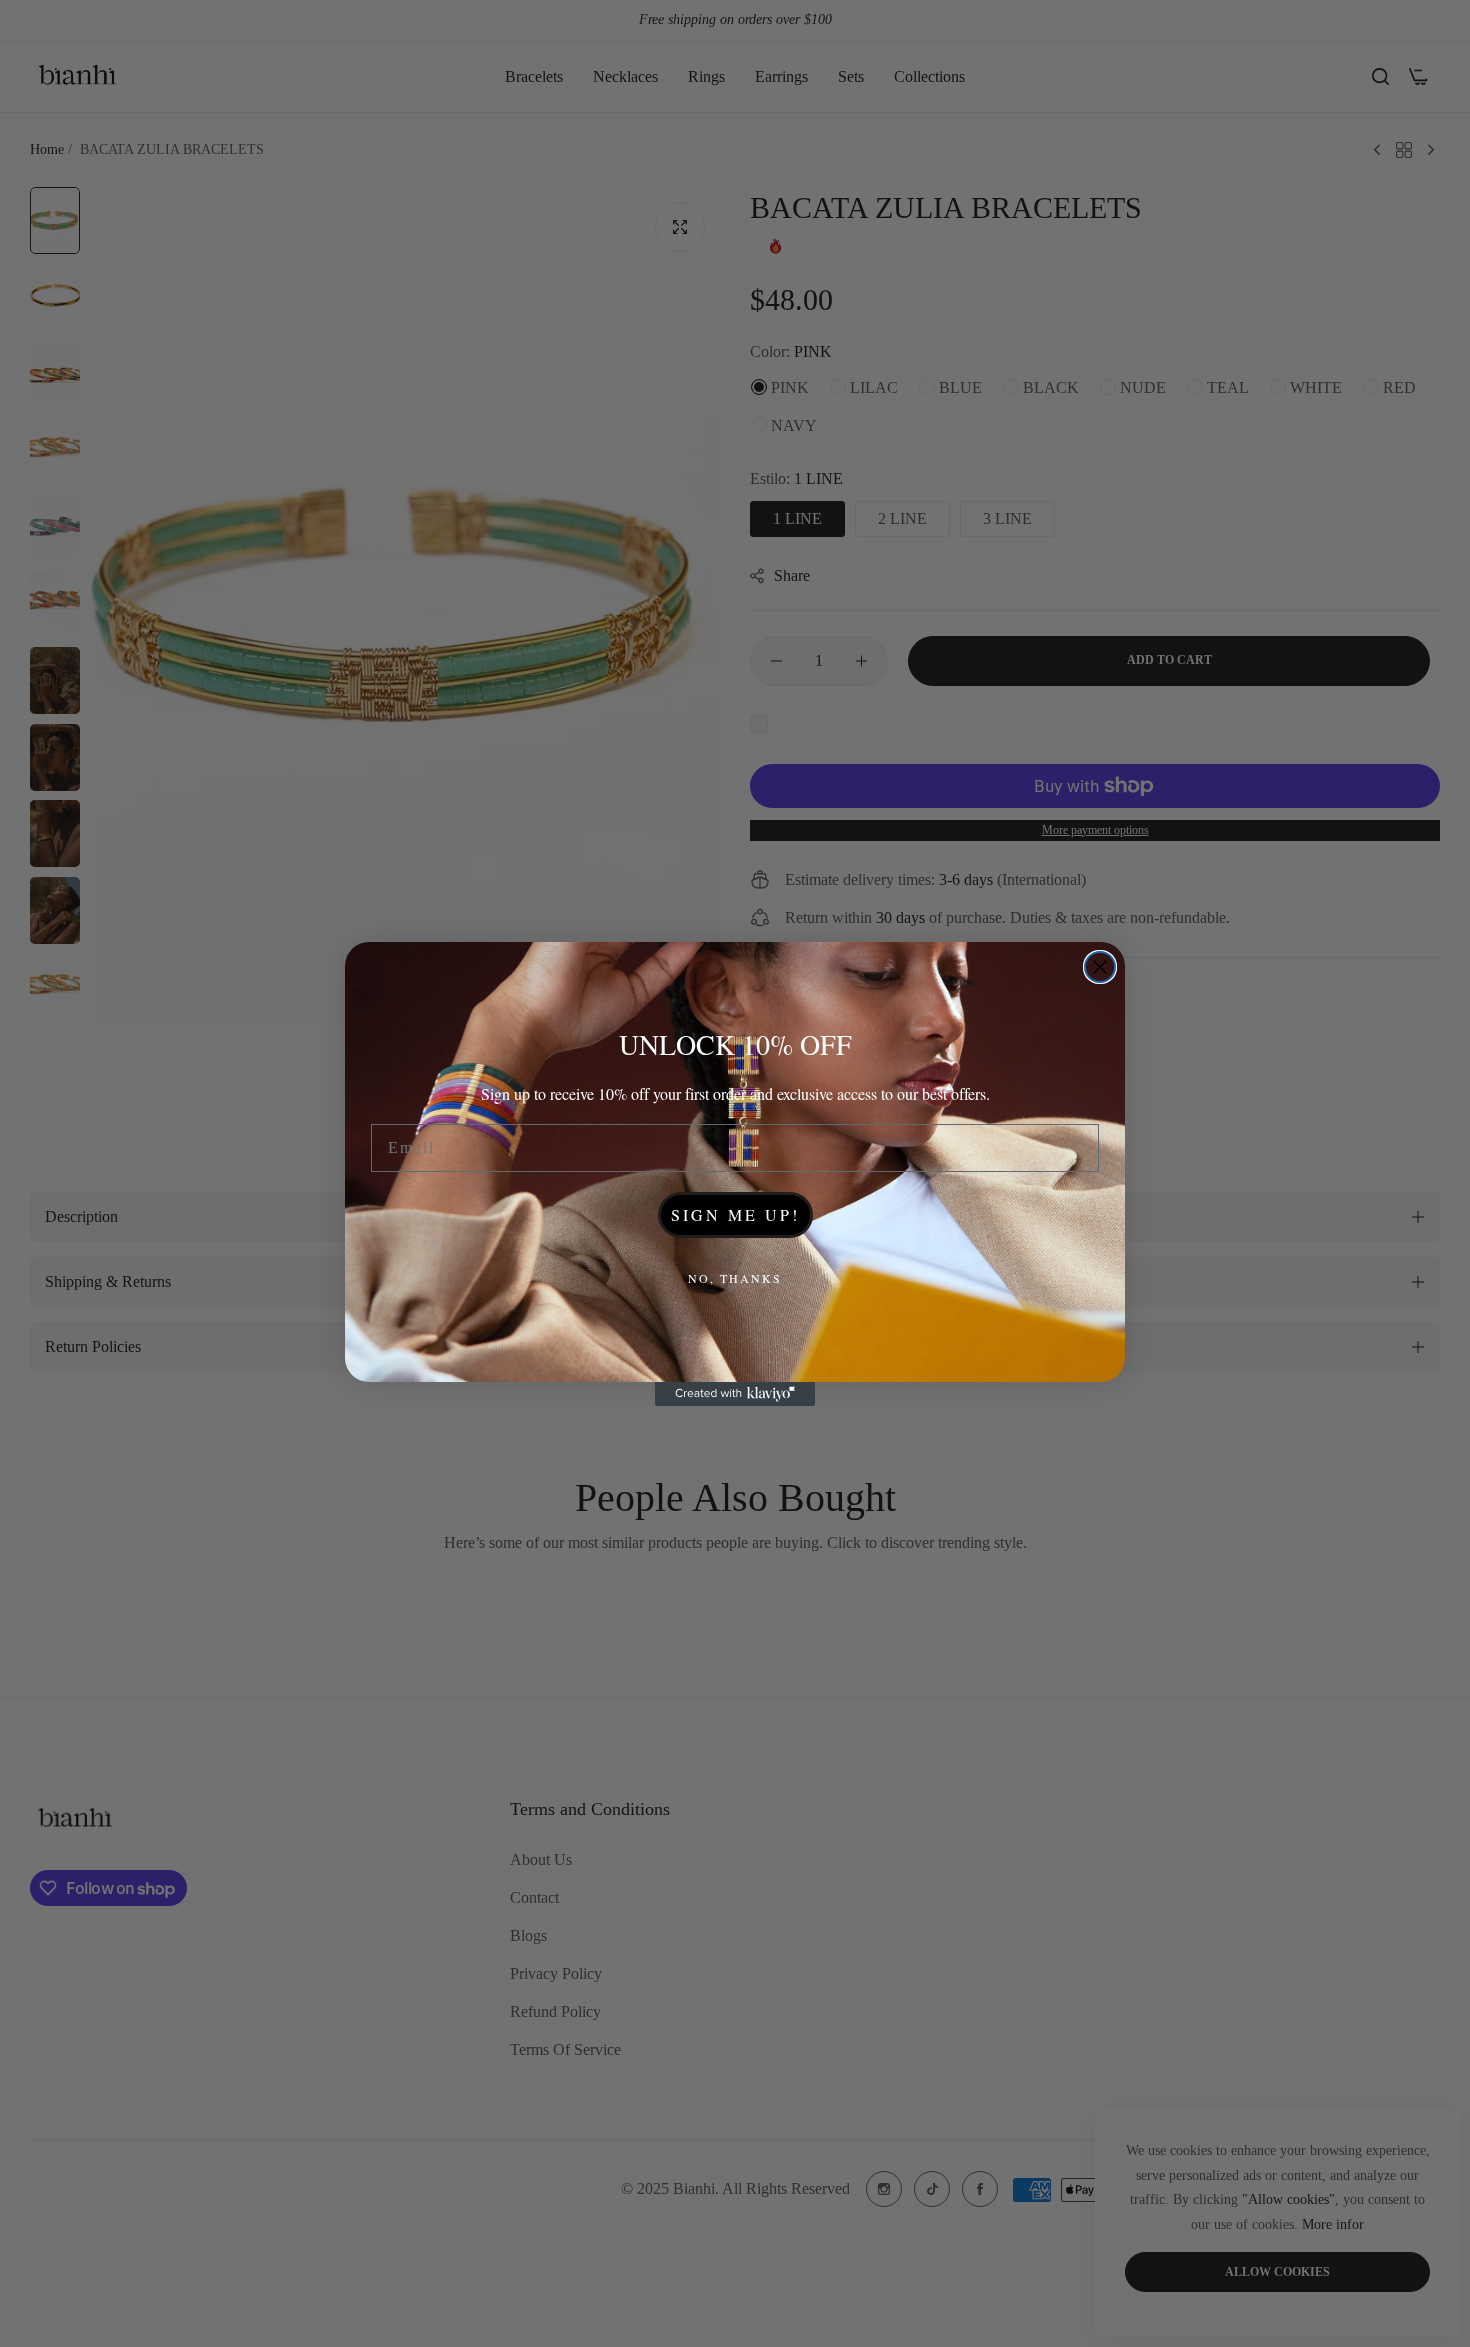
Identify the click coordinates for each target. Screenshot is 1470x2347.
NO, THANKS (735, 1278)
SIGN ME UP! (735, 1214)
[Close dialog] (1100, 967)
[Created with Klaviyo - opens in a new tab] (735, 1394)
